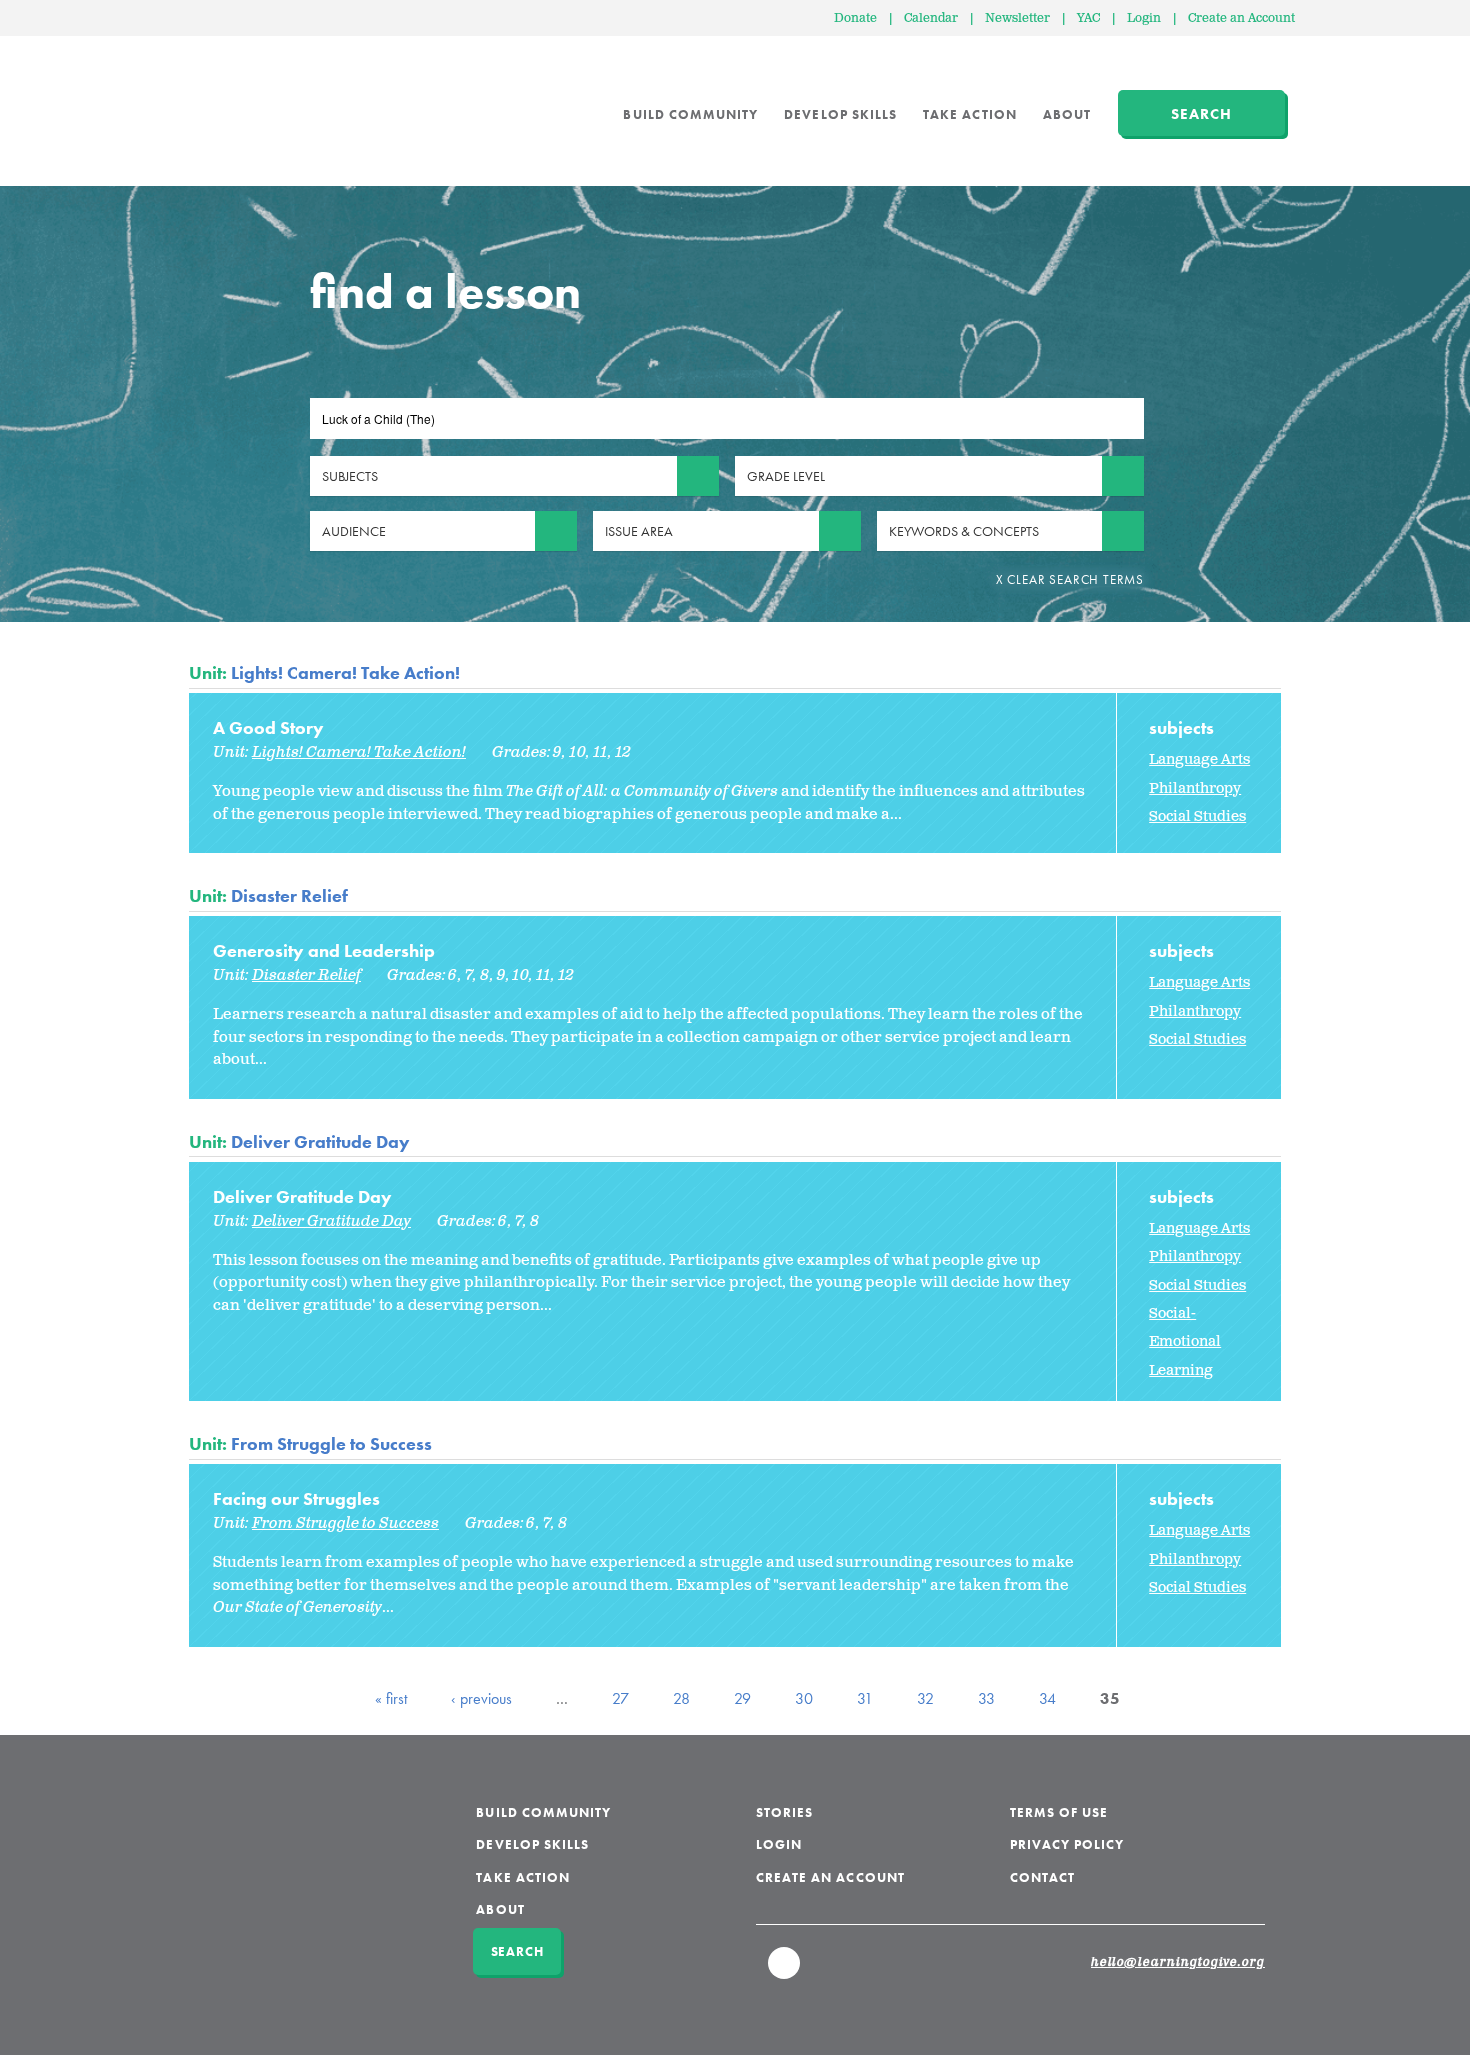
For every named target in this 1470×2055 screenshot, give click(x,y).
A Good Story (268, 727)
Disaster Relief (289, 895)
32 (925, 1698)
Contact (1042, 1877)
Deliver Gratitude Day (320, 1141)
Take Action (970, 114)
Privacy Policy (1067, 1844)
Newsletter (1017, 18)
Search (1201, 114)
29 (742, 1698)
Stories (784, 1812)
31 (865, 1698)
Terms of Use (1059, 1812)
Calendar (931, 18)
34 (1047, 1698)
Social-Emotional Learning (1185, 1342)
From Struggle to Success (331, 1443)
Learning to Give (265, 100)
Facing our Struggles (296, 1498)
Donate (855, 18)
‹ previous (481, 1698)
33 (986, 1698)
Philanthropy (1195, 788)
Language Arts (1199, 759)
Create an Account (1241, 18)
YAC (1088, 18)
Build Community (690, 114)
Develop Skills (840, 114)
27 (620, 1698)
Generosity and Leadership (324, 950)
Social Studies (1197, 816)
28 (681, 1698)
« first (391, 1698)
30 (804, 1698)
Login (1144, 18)
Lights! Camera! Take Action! (345, 672)
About (1067, 114)
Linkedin (785, 1972)
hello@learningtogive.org (1178, 1963)
